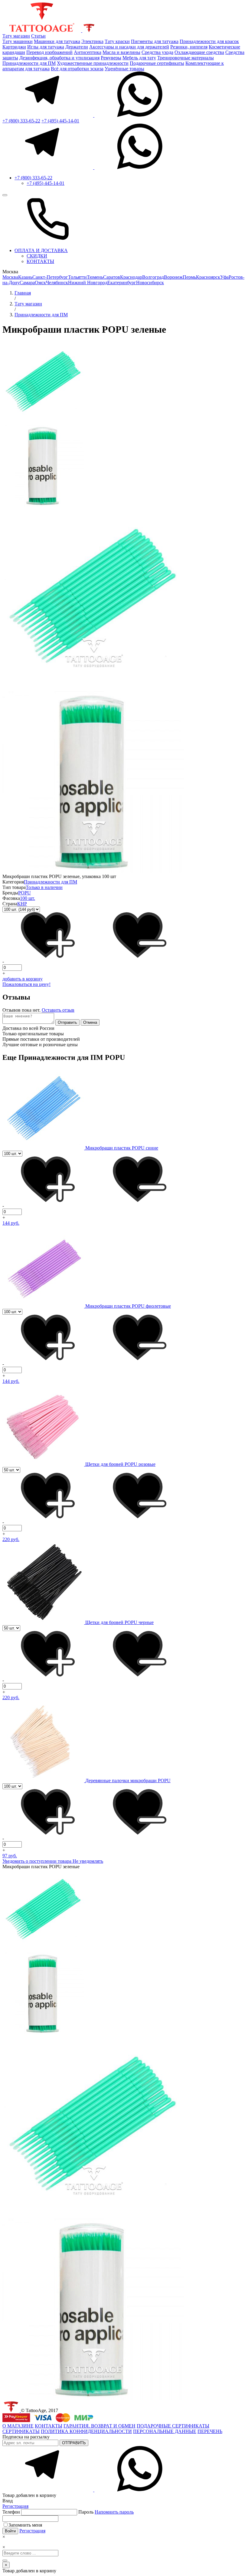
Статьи (38, 36)
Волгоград (153, 277)
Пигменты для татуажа (155, 41)
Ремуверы (111, 58)
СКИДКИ (37, 256)
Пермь (189, 277)
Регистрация (15, 2506)
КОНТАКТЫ (40, 261)
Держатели (77, 47)
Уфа (224, 277)
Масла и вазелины (121, 52)
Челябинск (57, 283)
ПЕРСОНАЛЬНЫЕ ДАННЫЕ (165, 2431)
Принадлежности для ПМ (29, 63)
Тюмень (95, 277)
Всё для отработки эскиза (77, 69)
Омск (40, 283)
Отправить (67, 1022)
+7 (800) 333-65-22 (21, 121)
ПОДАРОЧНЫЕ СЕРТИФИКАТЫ (173, 2426)
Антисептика (88, 52)
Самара (27, 283)
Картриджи (14, 47)
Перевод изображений (49, 52)
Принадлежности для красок (209, 41)
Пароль (106, 2512)
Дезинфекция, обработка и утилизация (59, 58)
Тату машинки (18, 41)
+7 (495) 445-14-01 (60, 121)
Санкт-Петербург (50, 277)
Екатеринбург (122, 283)
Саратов (112, 277)
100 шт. (28, 898)
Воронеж (173, 277)
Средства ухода (157, 52)
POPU (24, 893)
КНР (22, 904)
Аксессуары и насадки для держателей (129, 47)
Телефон (12, 2512)
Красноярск (208, 277)
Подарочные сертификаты (157, 63)
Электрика (92, 41)
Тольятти (77, 277)
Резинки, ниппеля (189, 47)
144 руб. (11, 1223)
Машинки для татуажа (57, 41)
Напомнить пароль (114, 2512)
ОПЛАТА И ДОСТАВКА (41, 250)
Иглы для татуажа (46, 47)
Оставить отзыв (58, 1010)
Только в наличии (44, 887)
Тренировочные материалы (186, 58)
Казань (25, 277)
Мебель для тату (139, 58)
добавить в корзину (23, 979)
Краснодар (131, 277)
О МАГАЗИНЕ (18, 2426)
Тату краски (117, 41)
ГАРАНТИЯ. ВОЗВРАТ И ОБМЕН (100, 2426)
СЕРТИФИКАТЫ (21, 2431)
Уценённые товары (124, 69)
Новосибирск (150, 283)
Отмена (90, 1022)
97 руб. (10, 1856)
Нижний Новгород (88, 283)
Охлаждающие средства (199, 52)
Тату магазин (16, 36)
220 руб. (11, 1539)
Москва (10, 277)
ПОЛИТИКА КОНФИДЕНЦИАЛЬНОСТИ (86, 2431)
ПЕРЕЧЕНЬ (210, 2431)
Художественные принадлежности (93, 63)
